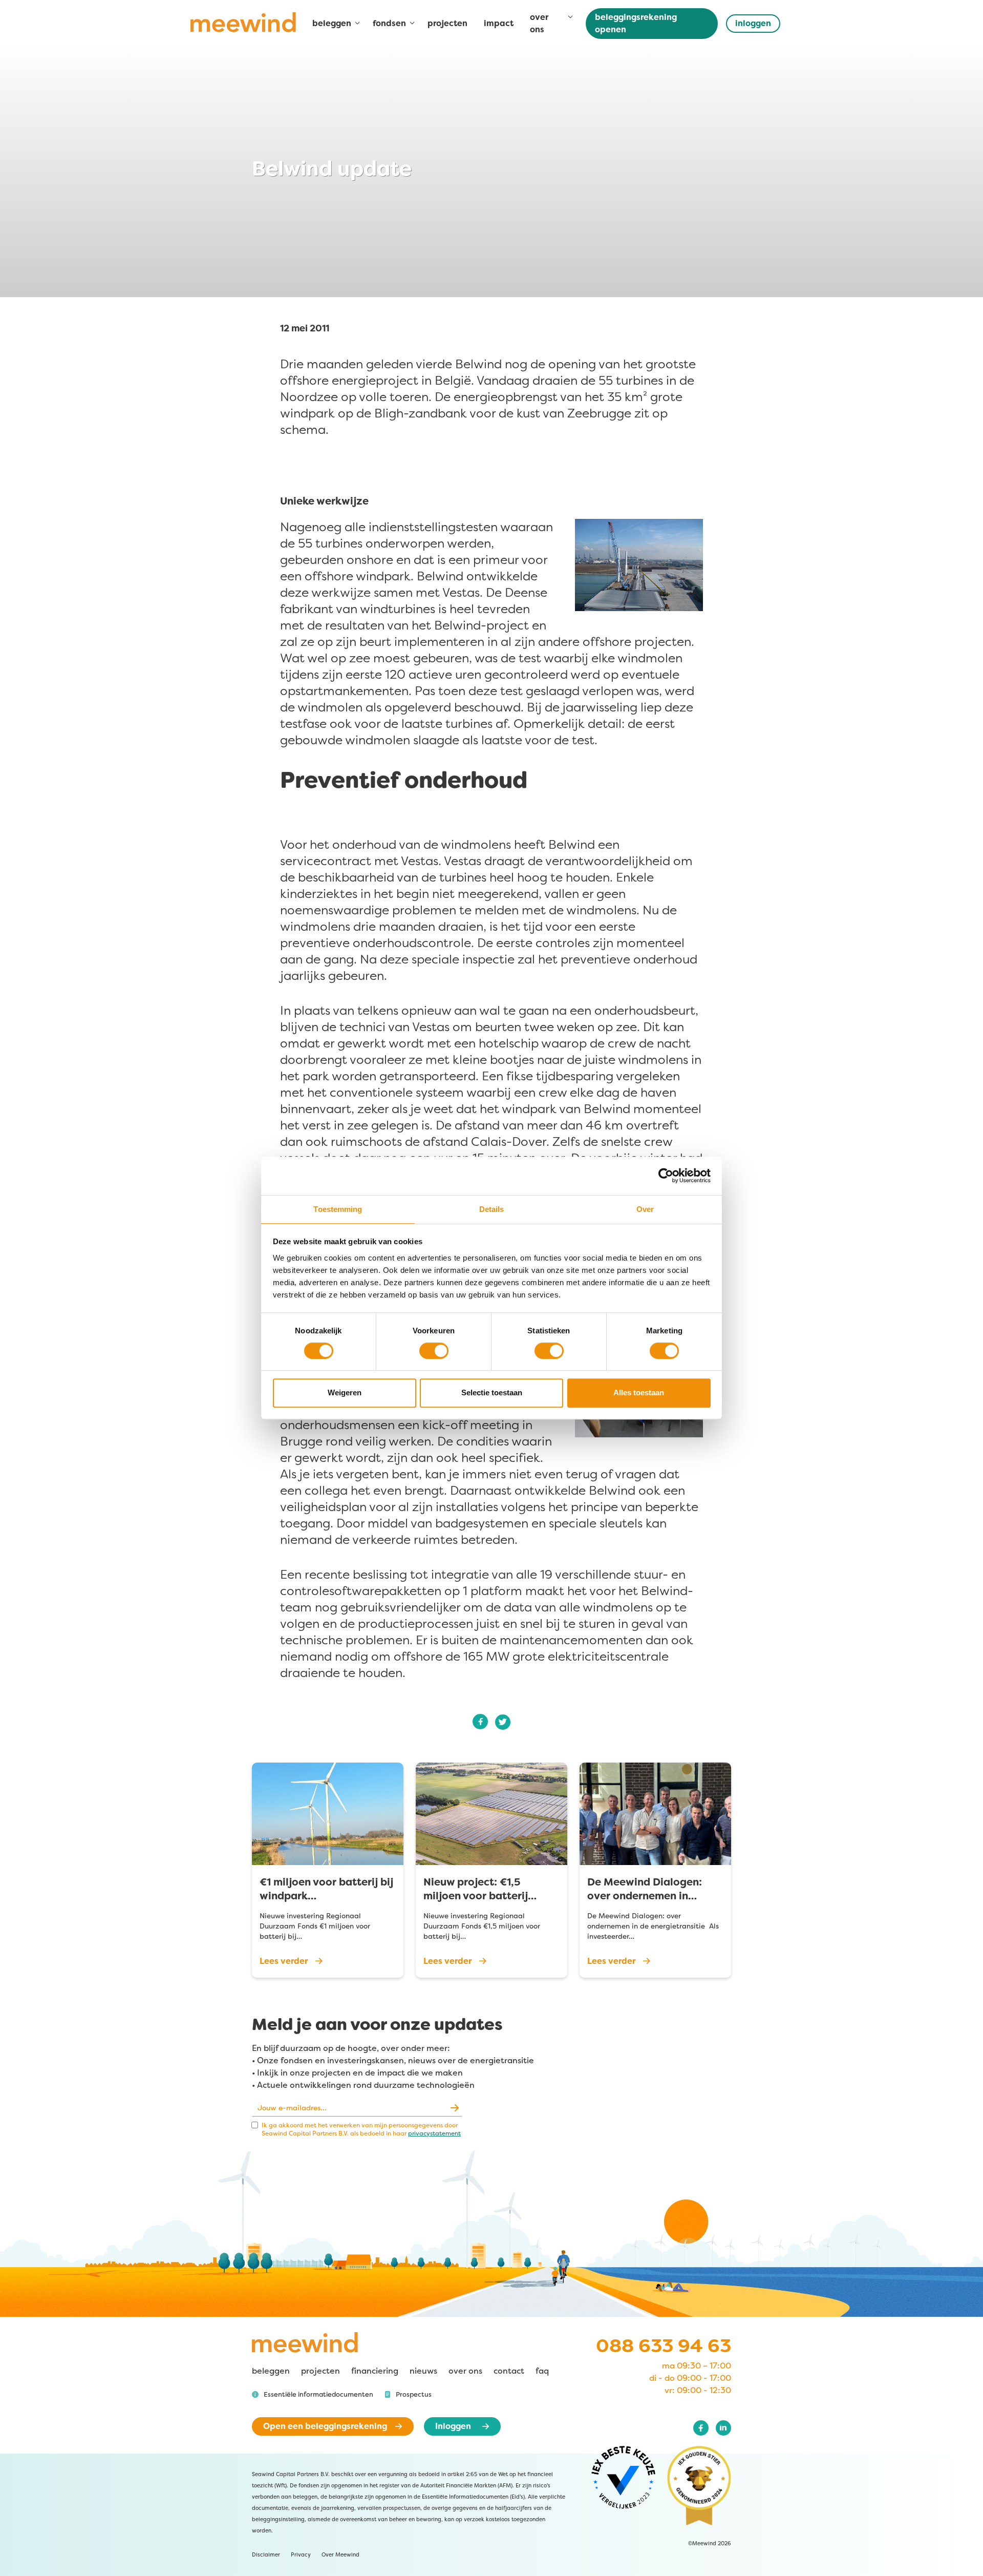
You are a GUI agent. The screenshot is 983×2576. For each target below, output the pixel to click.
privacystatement (434, 2133)
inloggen (753, 23)
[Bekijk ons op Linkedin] (723, 2428)
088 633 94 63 (664, 2346)
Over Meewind (340, 2555)
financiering (375, 2371)
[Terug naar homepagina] (243, 26)
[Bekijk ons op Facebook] (701, 2428)
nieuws (423, 2371)
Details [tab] (492, 1209)
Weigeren (345, 1392)
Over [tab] (645, 1209)
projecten (447, 23)
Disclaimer (266, 2555)
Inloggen (453, 2426)
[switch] (434, 1351)
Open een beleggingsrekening (325, 2426)
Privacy (301, 2555)
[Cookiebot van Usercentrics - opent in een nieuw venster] (673, 1176)
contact (509, 2371)
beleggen (271, 2371)
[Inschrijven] (454, 2108)
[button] (313, 2395)
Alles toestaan (639, 1392)
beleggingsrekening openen (636, 23)
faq (542, 2371)
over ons (465, 2371)
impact (499, 23)
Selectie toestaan (492, 1392)
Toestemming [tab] (338, 1209)
